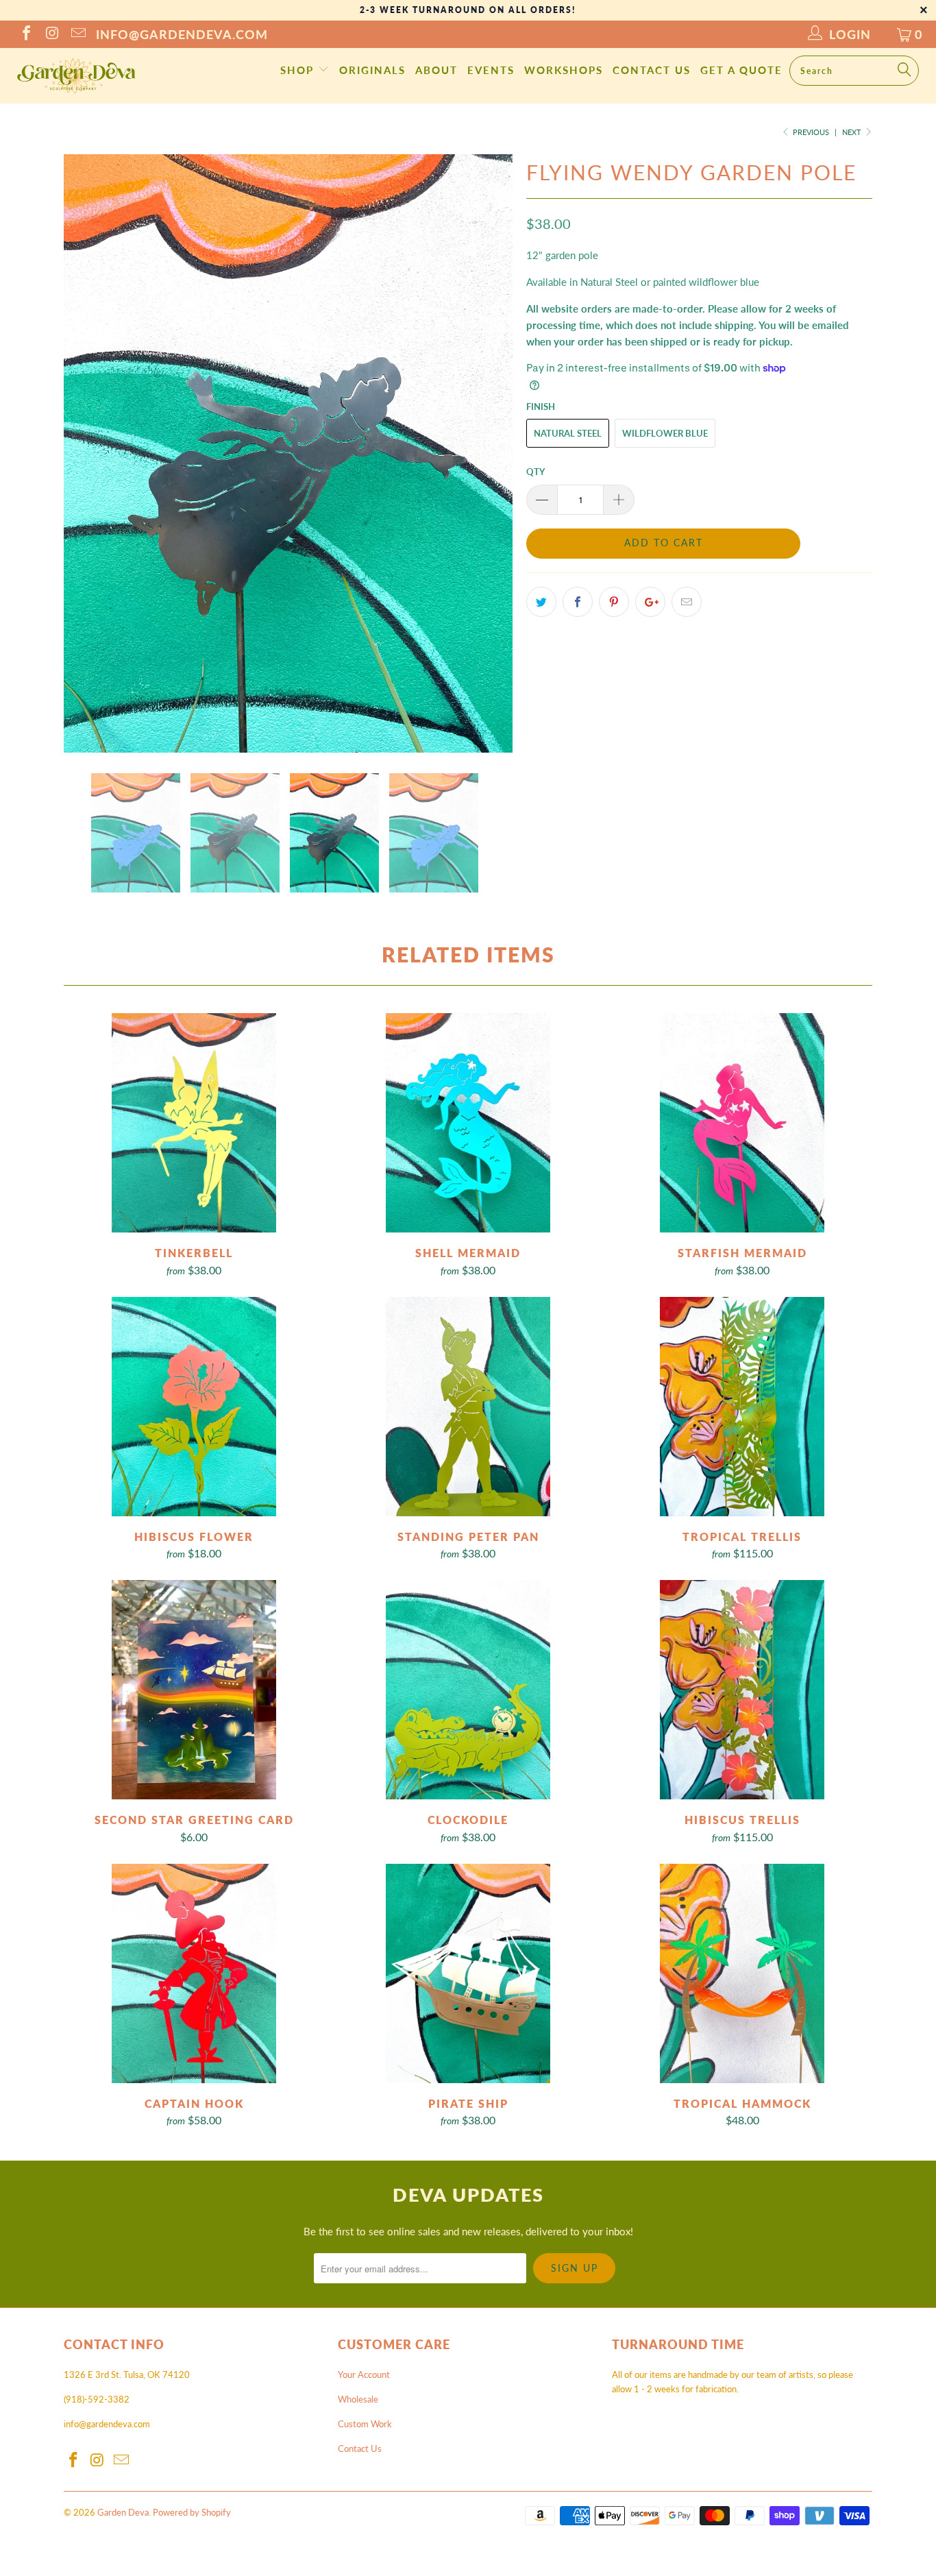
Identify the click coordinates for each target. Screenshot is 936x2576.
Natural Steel (568, 433)
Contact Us (652, 70)
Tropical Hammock (742, 1973)
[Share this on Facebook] (578, 602)
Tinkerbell (194, 1123)
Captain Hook (194, 1973)
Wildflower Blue (665, 433)
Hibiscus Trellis (742, 1690)
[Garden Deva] (75, 76)
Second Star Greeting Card (194, 1690)
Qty (535, 472)
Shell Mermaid (468, 1123)
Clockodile (468, 1690)
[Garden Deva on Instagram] (51, 34)
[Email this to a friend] (687, 602)
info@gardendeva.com (182, 34)
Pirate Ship (468, 1973)
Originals (372, 70)
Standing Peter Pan (468, 1407)
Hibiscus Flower (194, 1407)
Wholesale (358, 2399)
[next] (489, 453)
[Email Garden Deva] (77, 34)
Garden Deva (123, 2512)
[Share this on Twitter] (541, 602)
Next (853, 132)
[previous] (88, 453)
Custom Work (365, 2424)
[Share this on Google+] (650, 602)
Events (491, 70)
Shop (299, 70)
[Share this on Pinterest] (614, 602)
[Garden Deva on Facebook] (25, 34)
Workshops (564, 70)
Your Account (364, 2374)
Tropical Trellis (742, 1407)
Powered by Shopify (192, 2512)
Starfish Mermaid (742, 1123)
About (436, 70)
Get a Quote (741, 70)
